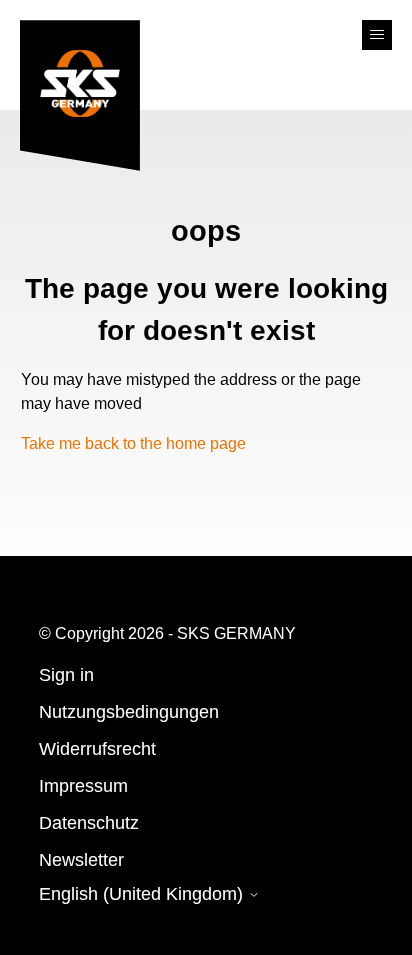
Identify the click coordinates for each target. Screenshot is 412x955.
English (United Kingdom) (143, 894)
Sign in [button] (66, 675)
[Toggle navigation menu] (377, 35)
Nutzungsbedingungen (129, 712)
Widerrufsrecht (97, 749)
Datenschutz (89, 823)
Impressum (83, 786)
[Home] (80, 100)
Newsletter (81, 860)
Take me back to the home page (133, 443)
